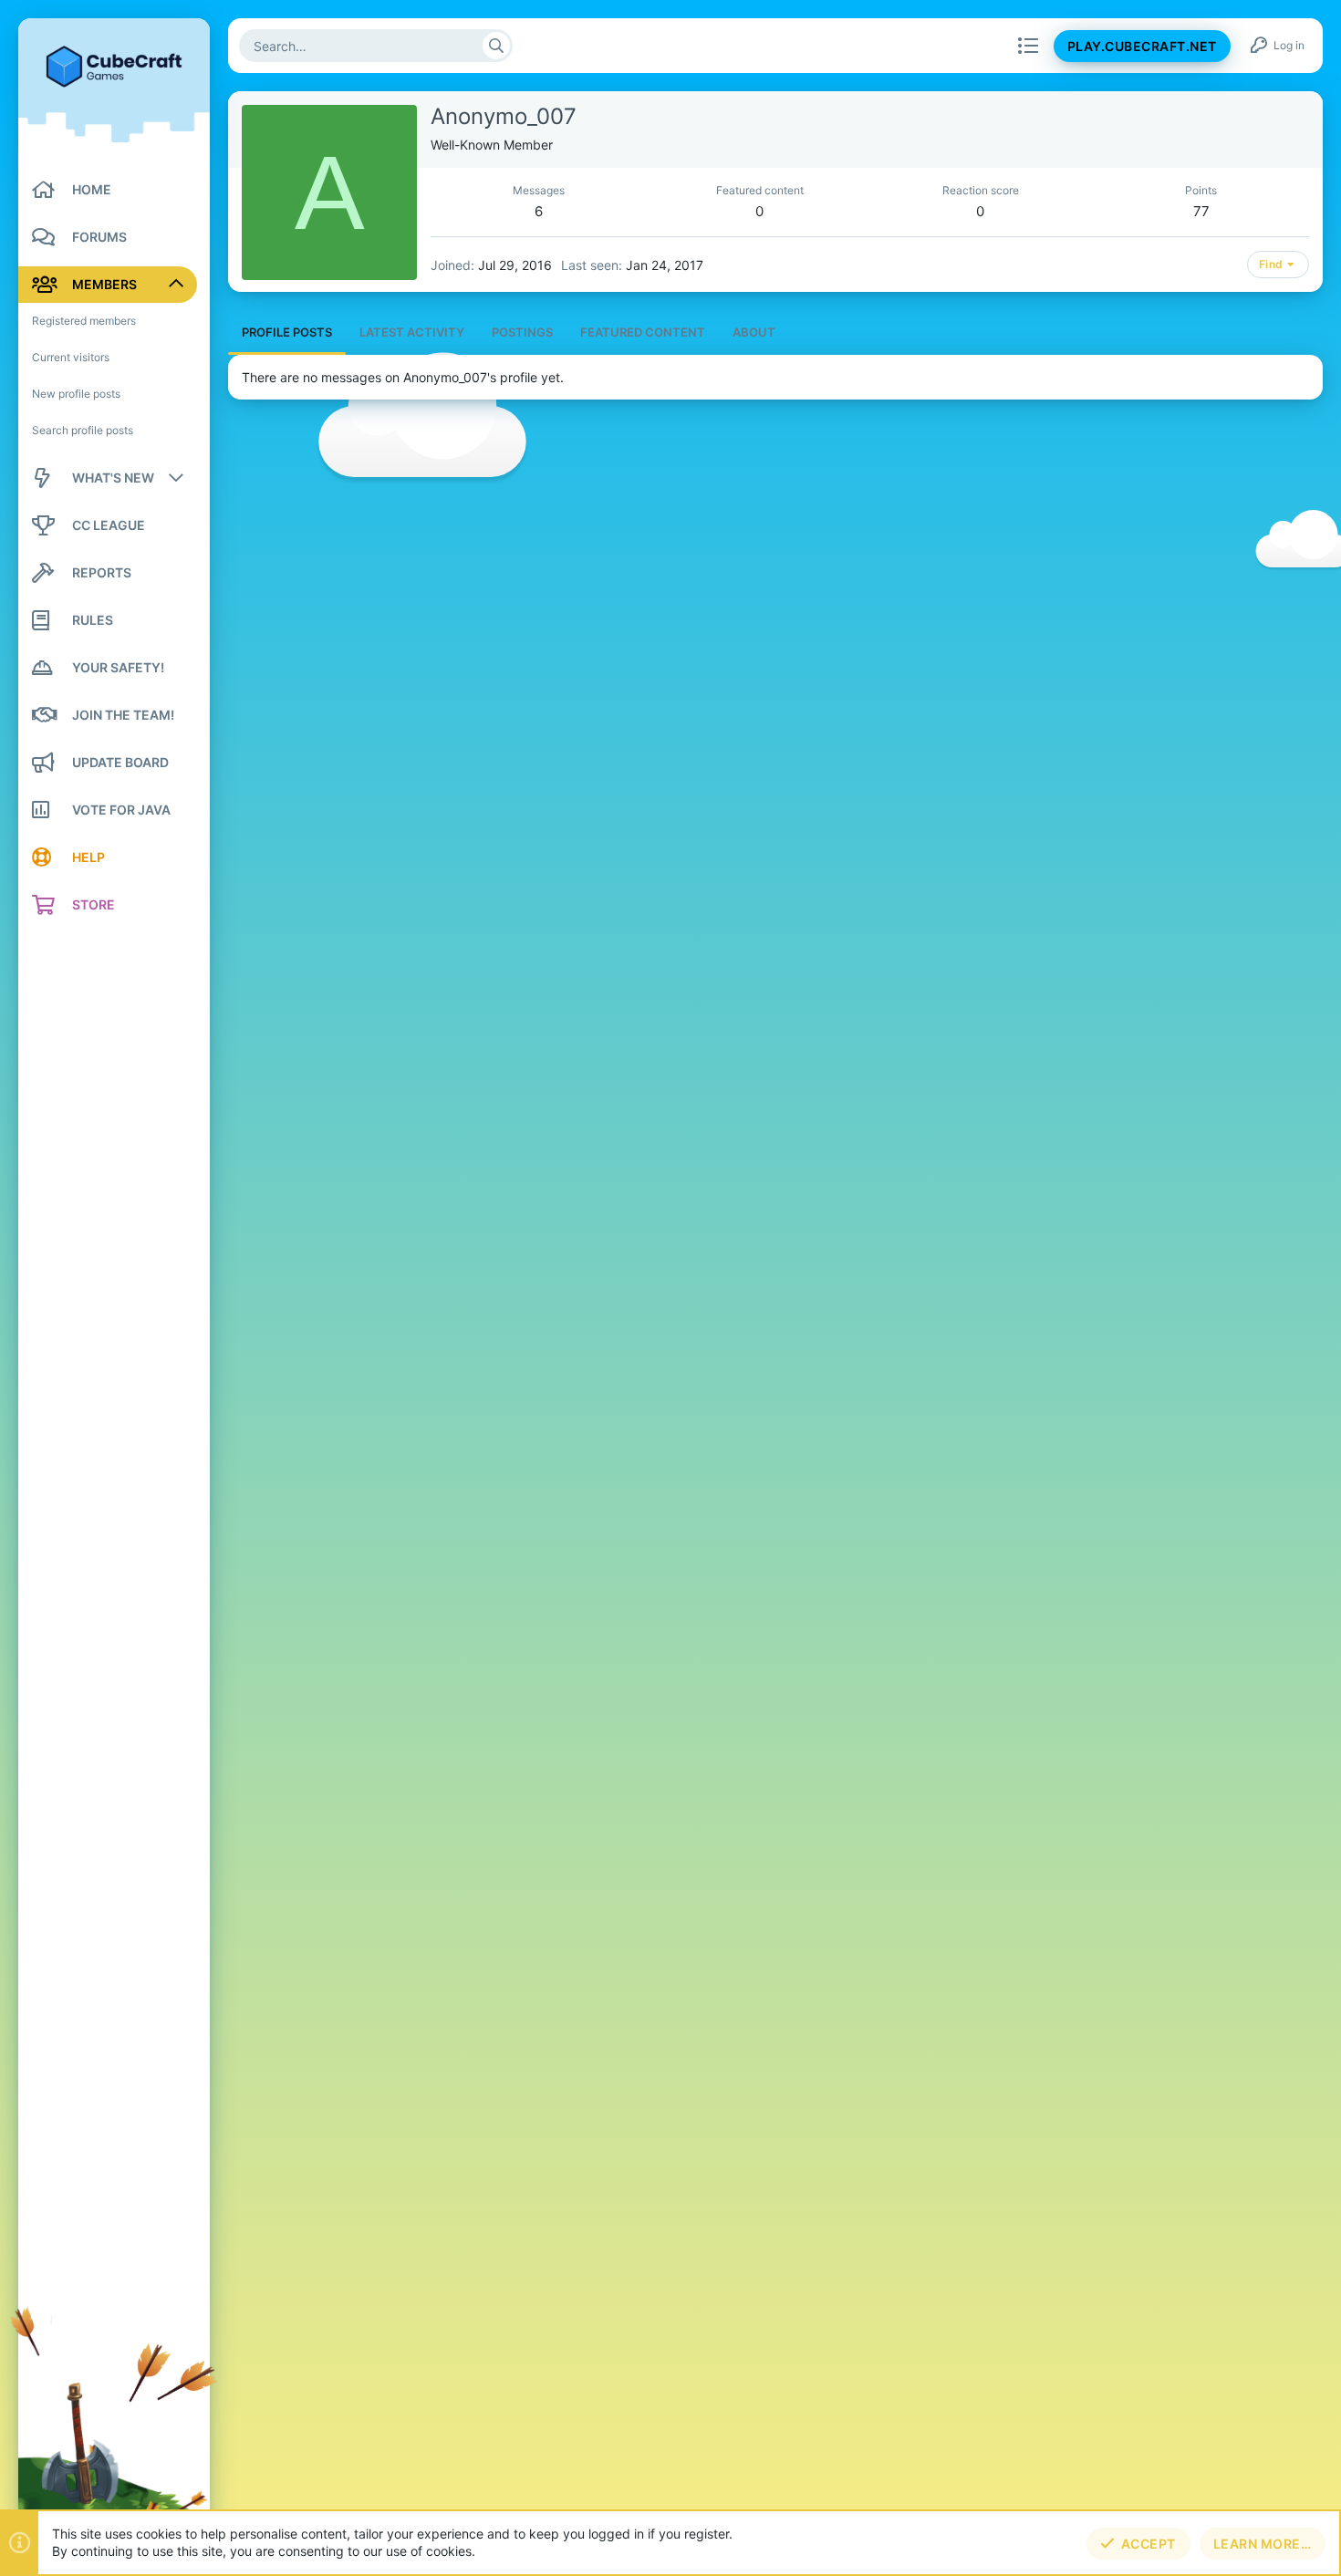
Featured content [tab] (643, 332)
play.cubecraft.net (1142, 46)
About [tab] (754, 332)
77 (1201, 211)
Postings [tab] (522, 332)
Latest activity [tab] (412, 332)
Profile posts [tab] (287, 332)
